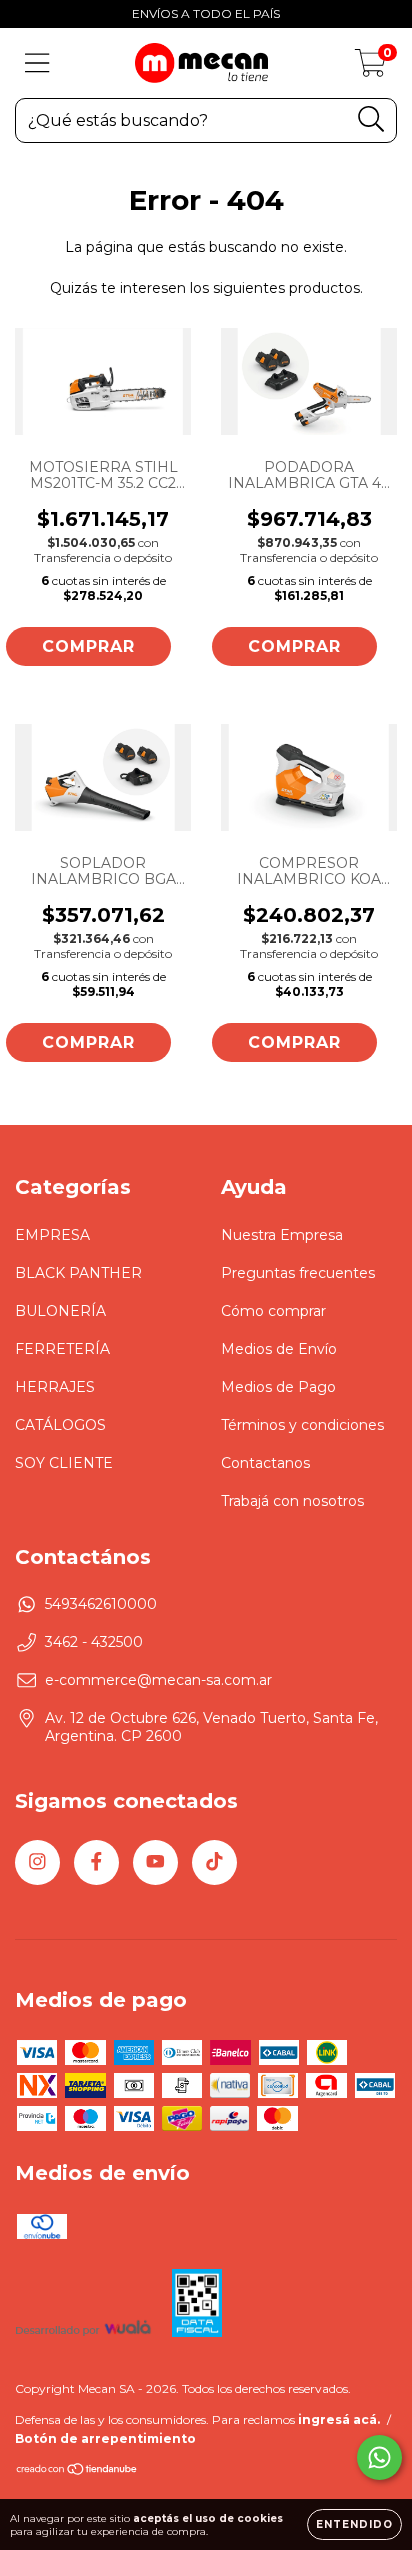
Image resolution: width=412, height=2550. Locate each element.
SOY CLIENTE (64, 1463)
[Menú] (37, 63)
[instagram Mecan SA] (37, 1862)
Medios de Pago (278, 1387)
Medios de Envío (279, 1349)
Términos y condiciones (302, 1425)
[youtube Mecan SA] (155, 1862)
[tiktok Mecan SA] (214, 1862)
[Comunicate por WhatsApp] (379, 2457)
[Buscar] (371, 119)
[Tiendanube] (77, 2471)
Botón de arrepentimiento (105, 2438)
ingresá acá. (339, 2419)
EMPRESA (52, 1235)
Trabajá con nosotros (292, 1501)
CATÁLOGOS (60, 1425)
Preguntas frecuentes (298, 1273)
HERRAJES (55, 1387)
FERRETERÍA (62, 1349)
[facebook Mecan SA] (96, 1862)
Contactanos (265, 1463)
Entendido (354, 2524)
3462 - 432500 (94, 1642)
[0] (370, 68)
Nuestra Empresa (282, 1235)
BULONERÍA (60, 1311)
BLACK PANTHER (78, 1273)
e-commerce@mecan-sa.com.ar (158, 1680)
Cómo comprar (273, 1311)
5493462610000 (101, 1604)
